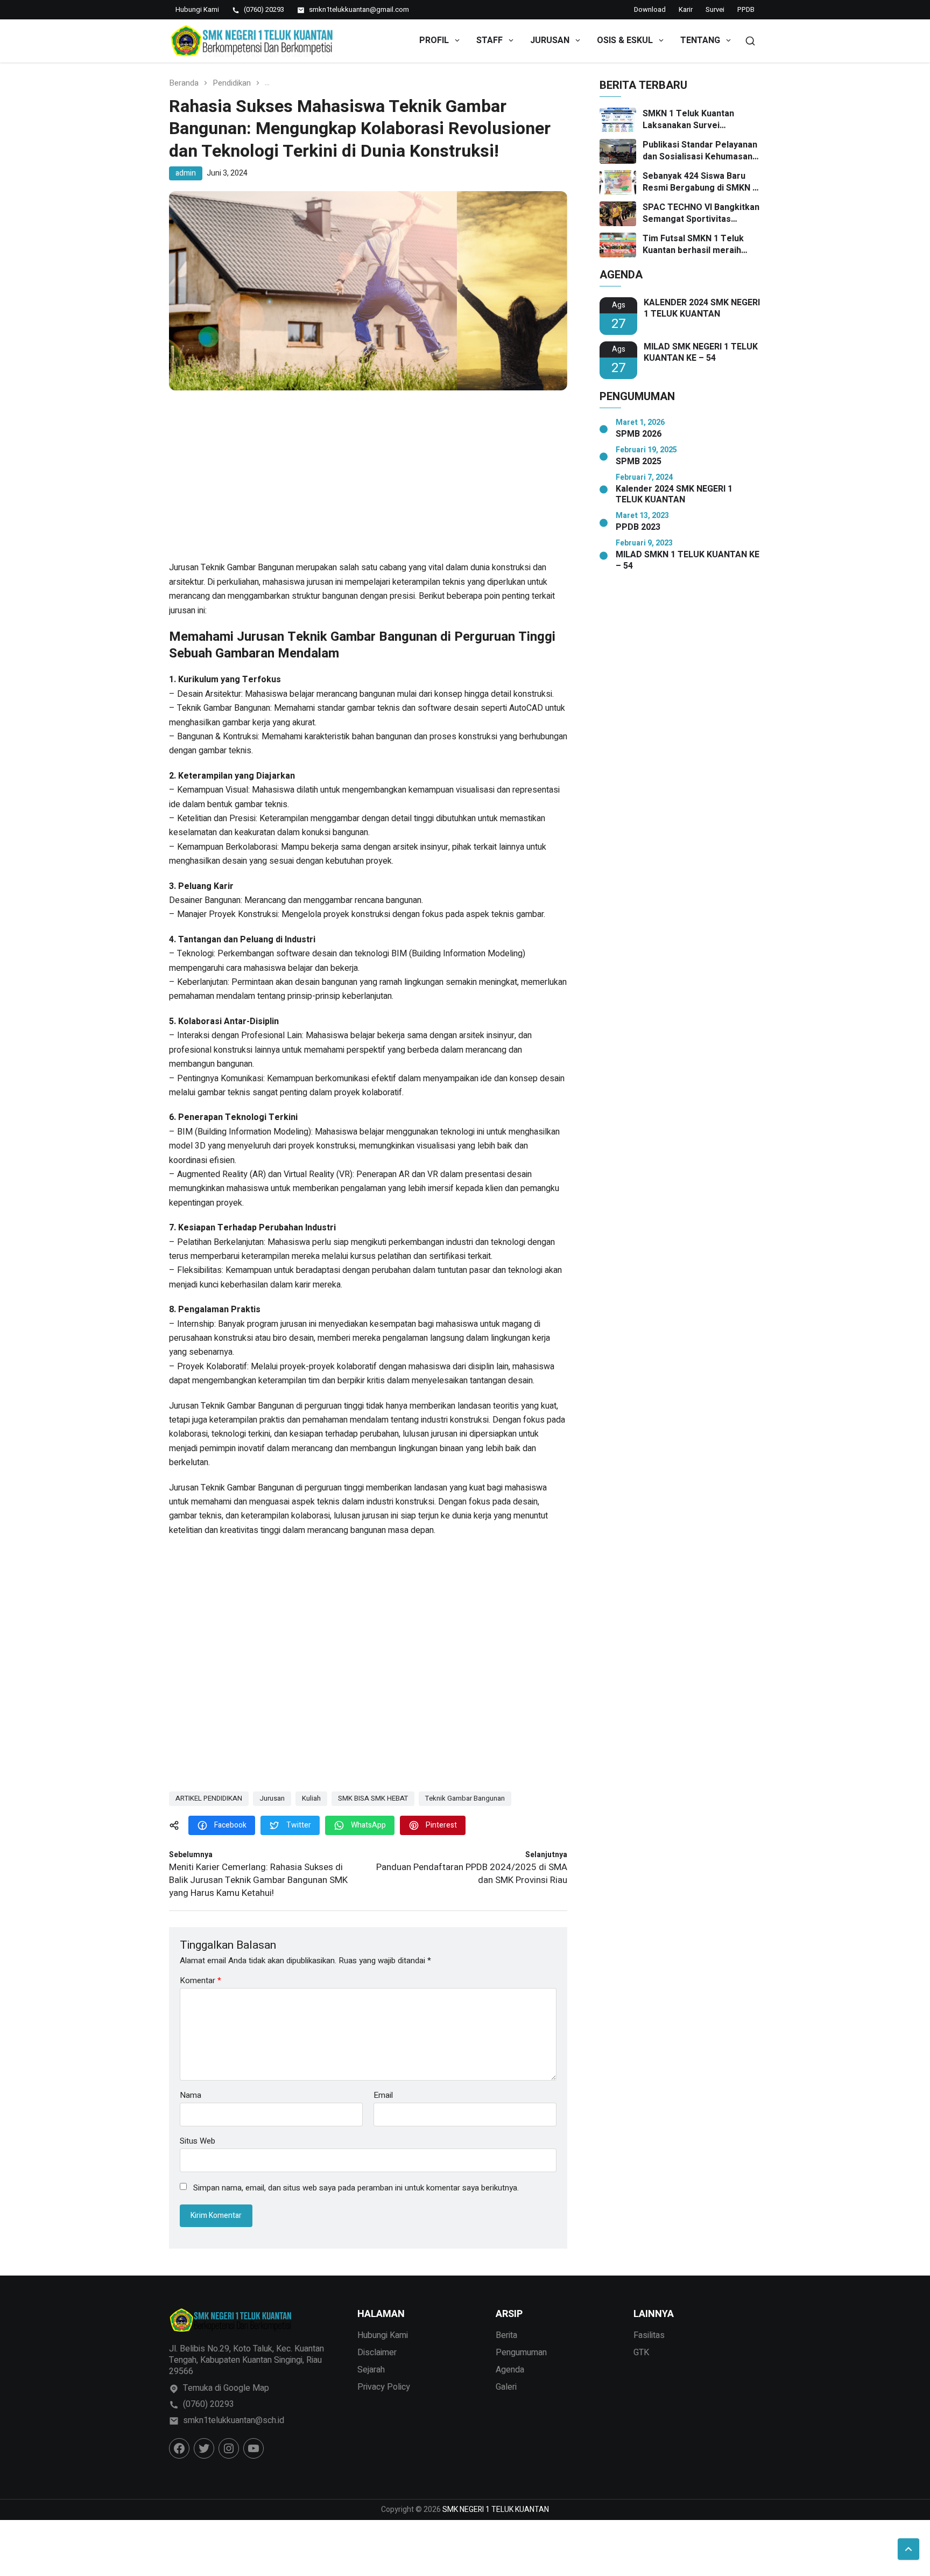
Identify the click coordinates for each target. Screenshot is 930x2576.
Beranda (184, 83)
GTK (641, 2353)
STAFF (489, 40)
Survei (715, 9)
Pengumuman (521, 2353)
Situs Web (198, 2140)
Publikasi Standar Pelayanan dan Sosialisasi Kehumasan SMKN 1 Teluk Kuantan (700, 151)
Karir (686, 9)
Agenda (510, 2370)
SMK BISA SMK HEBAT (373, 1798)
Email (383, 2095)
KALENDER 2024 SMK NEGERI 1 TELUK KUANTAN (702, 309)
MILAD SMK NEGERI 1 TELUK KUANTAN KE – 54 (701, 353)
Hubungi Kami (383, 2335)
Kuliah (311, 1798)
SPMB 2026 (639, 434)
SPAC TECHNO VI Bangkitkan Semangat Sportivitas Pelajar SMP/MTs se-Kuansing (701, 213)
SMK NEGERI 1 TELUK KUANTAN (496, 2509)
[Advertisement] (368, 481)
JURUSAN (550, 40)
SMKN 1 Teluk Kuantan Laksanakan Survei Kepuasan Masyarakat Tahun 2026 (701, 120)
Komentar (200, 1981)
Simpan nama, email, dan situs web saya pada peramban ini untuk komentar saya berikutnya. (356, 2188)
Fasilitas (649, 2335)
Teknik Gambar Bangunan (465, 1798)
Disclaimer (377, 2353)
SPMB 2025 (639, 462)
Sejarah (371, 2370)
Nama (191, 2095)
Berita (506, 2335)
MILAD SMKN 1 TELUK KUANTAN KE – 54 (688, 561)
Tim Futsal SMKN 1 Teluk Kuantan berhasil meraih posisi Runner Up (693, 245)
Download (650, 9)
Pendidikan (232, 83)
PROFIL (434, 40)
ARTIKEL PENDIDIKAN (209, 1798)
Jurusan (272, 1798)
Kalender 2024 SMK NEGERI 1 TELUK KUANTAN (674, 495)
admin (186, 173)
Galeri (506, 2387)
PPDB (746, 9)
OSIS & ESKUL (625, 40)
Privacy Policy (384, 2387)
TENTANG (700, 40)
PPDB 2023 (638, 527)
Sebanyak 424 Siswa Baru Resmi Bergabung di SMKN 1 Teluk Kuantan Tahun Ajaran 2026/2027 (700, 182)
